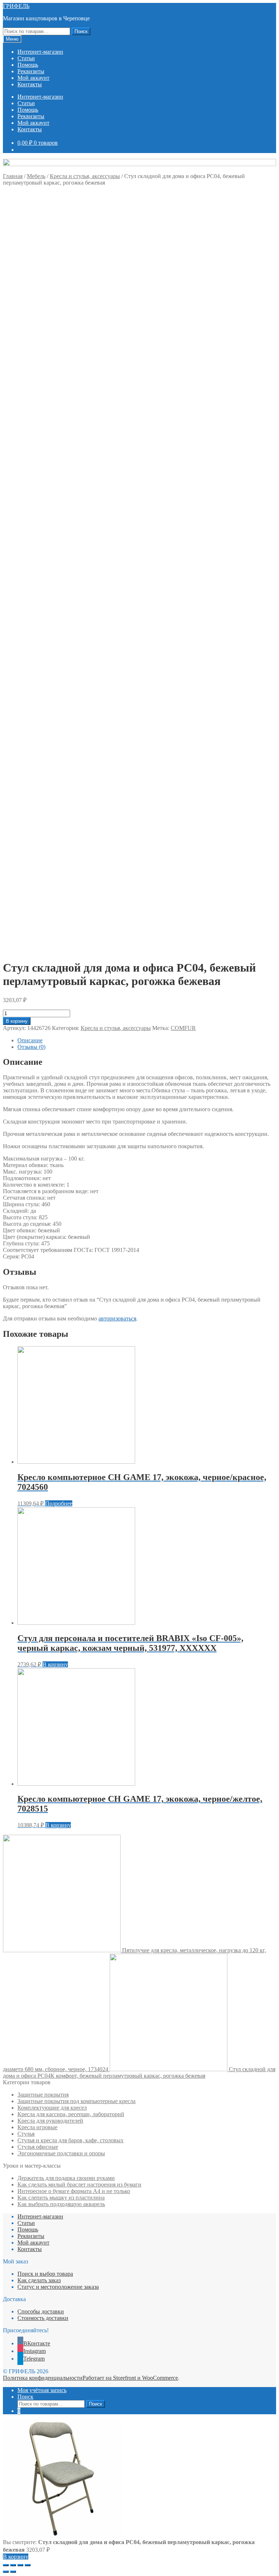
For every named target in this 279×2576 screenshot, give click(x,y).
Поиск (81, 31)
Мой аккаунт (33, 78)
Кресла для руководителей (50, 2121)
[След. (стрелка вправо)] (13, 2572)
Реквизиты (31, 71)
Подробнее (59, 1503)
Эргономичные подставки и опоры (61, 2153)
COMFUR (183, 1028)
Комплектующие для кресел (52, 2108)
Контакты (30, 84)
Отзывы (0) (31, 1047)
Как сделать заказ (39, 2280)
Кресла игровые (37, 2127)
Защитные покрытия (43, 2095)
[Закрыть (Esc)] (6, 2565)
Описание (30, 1040)
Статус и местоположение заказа (58, 2287)
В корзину (17, 1021)
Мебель (36, 176)
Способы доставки (41, 2311)
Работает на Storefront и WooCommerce (130, 2378)
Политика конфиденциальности (43, 2378)
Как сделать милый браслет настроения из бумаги (79, 2185)
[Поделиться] (13, 2565)
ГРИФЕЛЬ (16, 6)
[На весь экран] (20, 2565)
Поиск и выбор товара (45, 2274)
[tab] (147, 1040)
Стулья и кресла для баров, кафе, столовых (70, 2140)
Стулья (26, 2134)
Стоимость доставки (43, 2318)
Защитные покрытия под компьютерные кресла (76, 2101)
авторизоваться (117, 1318)
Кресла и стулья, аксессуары (85, 176)
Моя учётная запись (42, 2390)
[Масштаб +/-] (28, 2565)
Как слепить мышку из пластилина (61, 2198)
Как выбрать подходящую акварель (61, 2204)
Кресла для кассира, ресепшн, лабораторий (71, 2114)
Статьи (26, 58)
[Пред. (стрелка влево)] (6, 2572)
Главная (13, 176)
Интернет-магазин (40, 52)
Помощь (28, 65)
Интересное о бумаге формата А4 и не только (74, 2191)
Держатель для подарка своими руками (66, 2178)
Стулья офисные (38, 2147)
